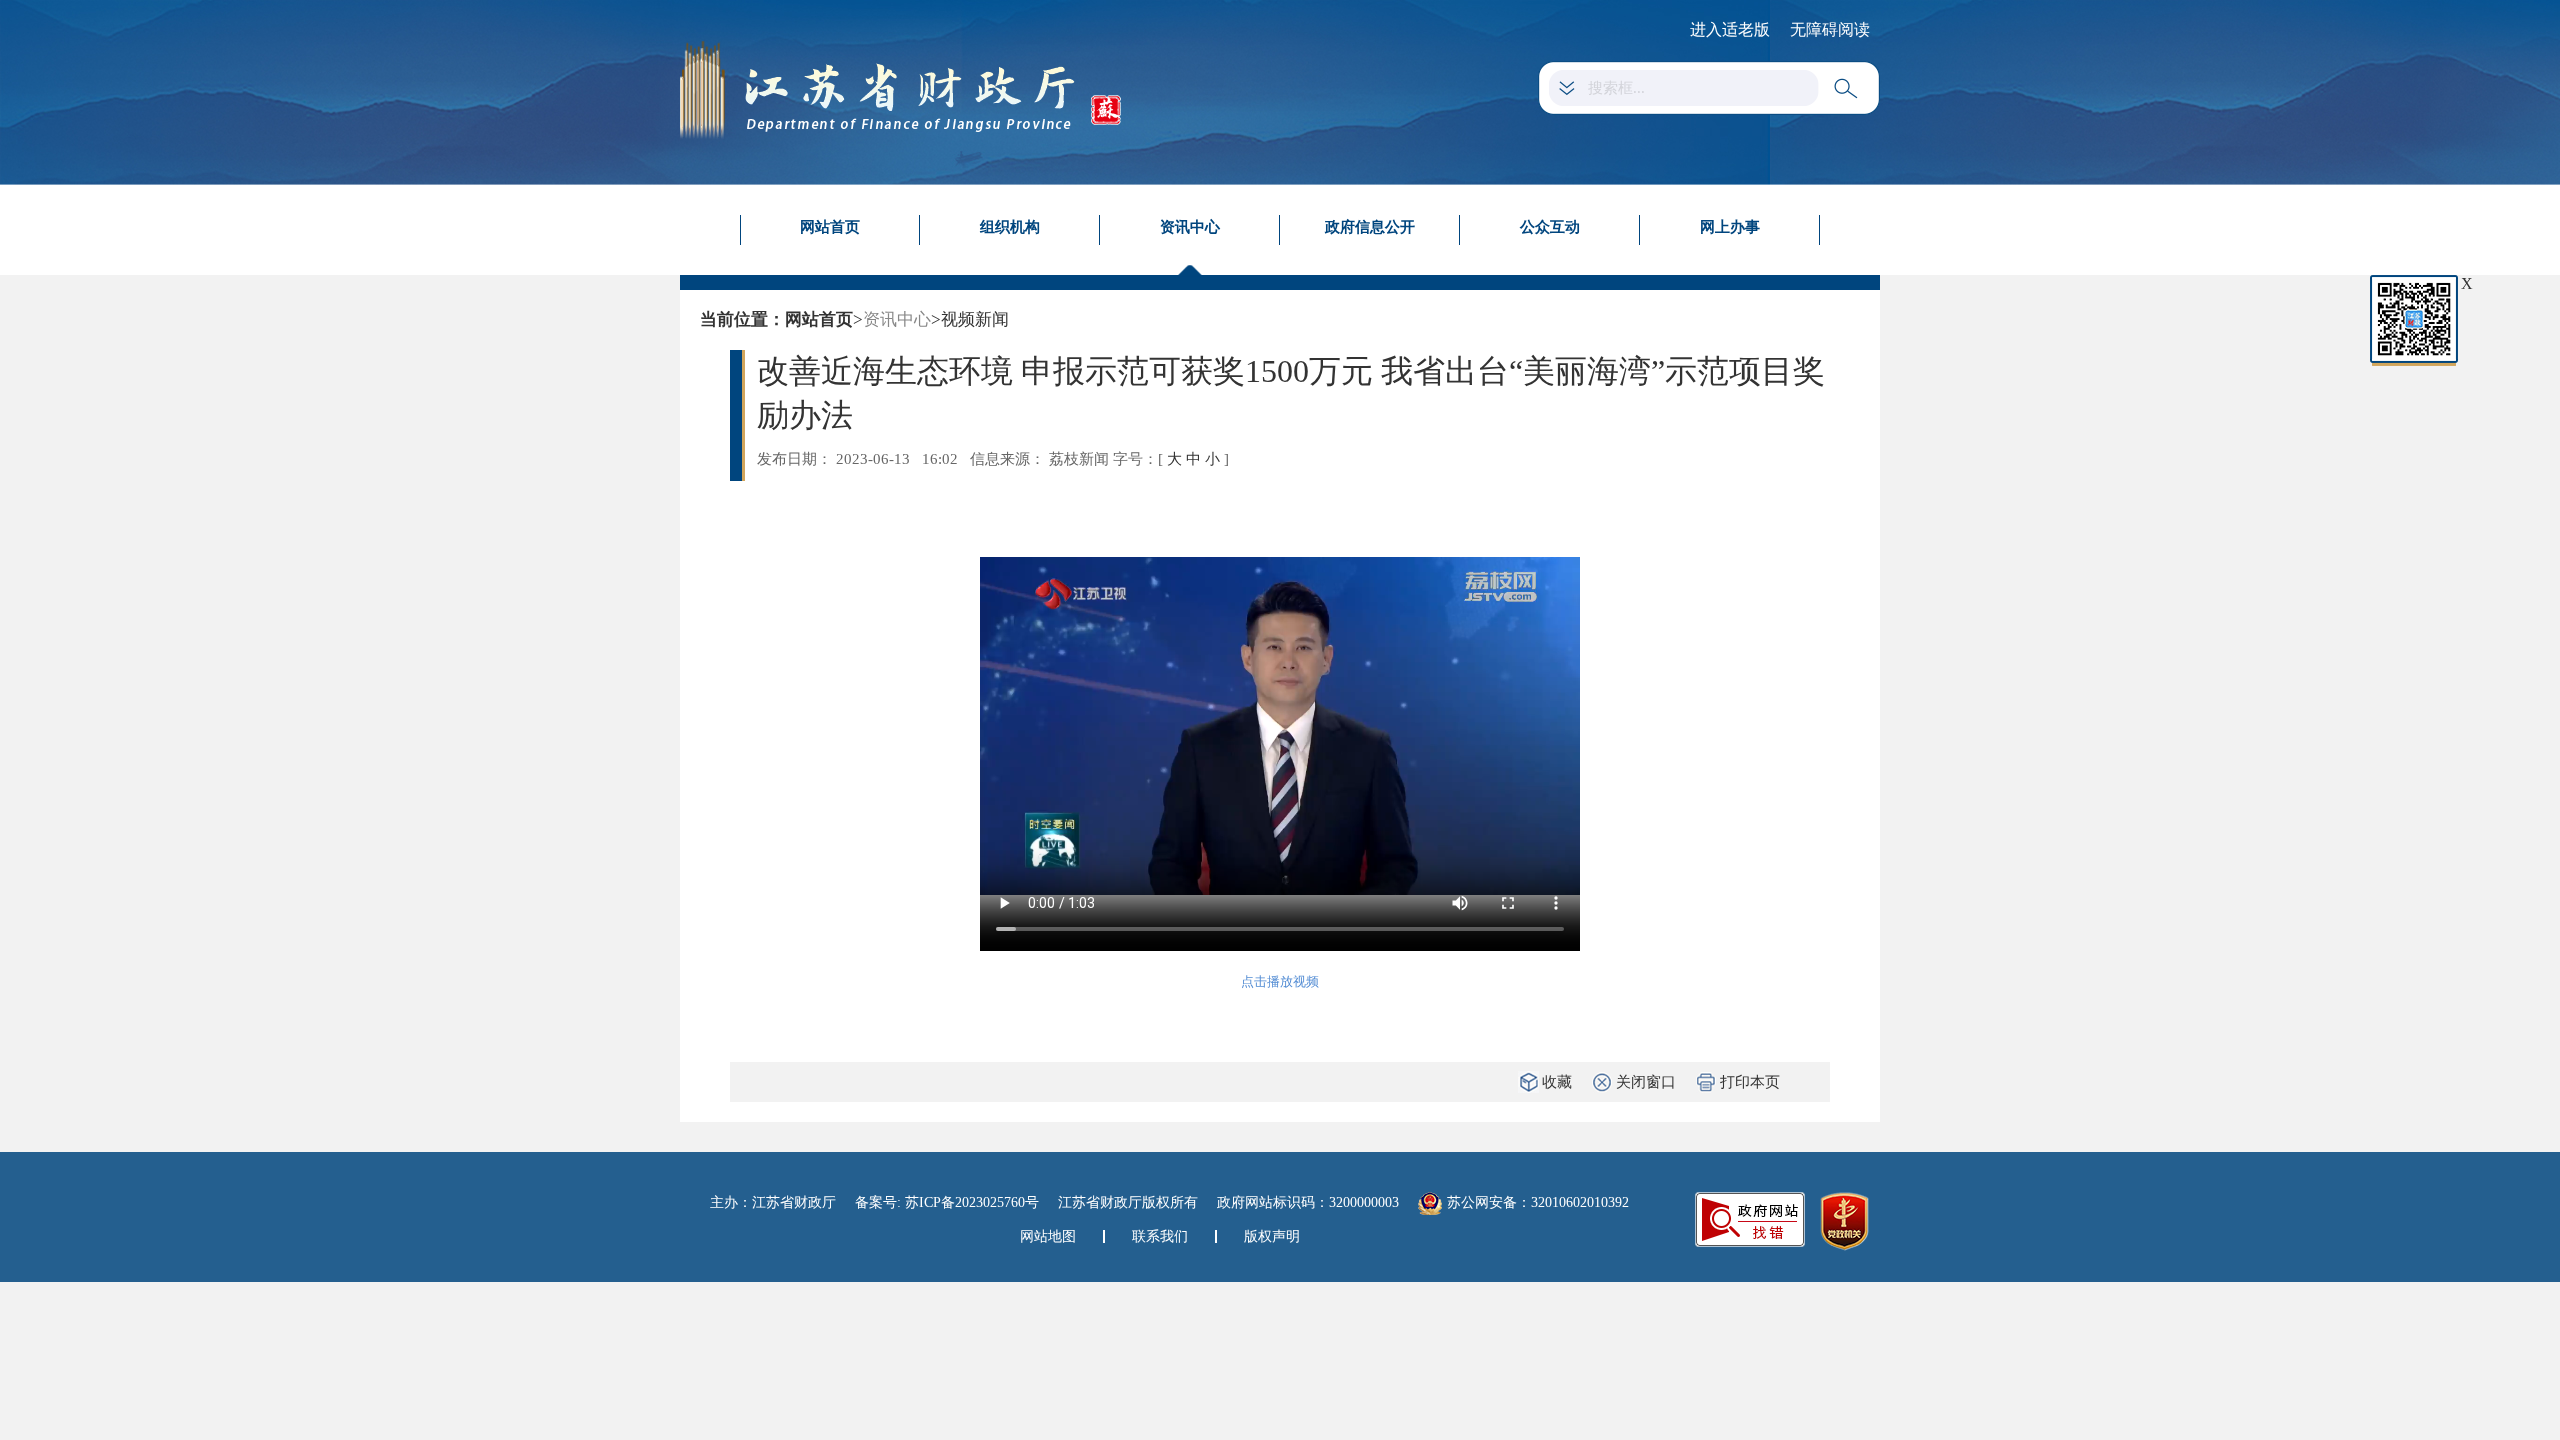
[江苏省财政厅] (900, 88)
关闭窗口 (1646, 1082)
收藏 (1557, 1082)
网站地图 (1048, 1236)
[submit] (1849, 89)
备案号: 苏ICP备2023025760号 (947, 1202)
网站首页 (830, 227)
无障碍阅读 (1830, 29)
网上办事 (1730, 227)
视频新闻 (975, 319)
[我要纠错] (1750, 1218)
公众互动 (1550, 227)
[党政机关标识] (1844, 1220)
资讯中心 (1190, 227)
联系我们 (1160, 1236)
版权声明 (1272, 1236)
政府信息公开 (1370, 227)
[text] (1696, 88)
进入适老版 (1730, 29)
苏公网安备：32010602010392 (1538, 1202)
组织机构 (1010, 227)
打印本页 (1750, 1082)
